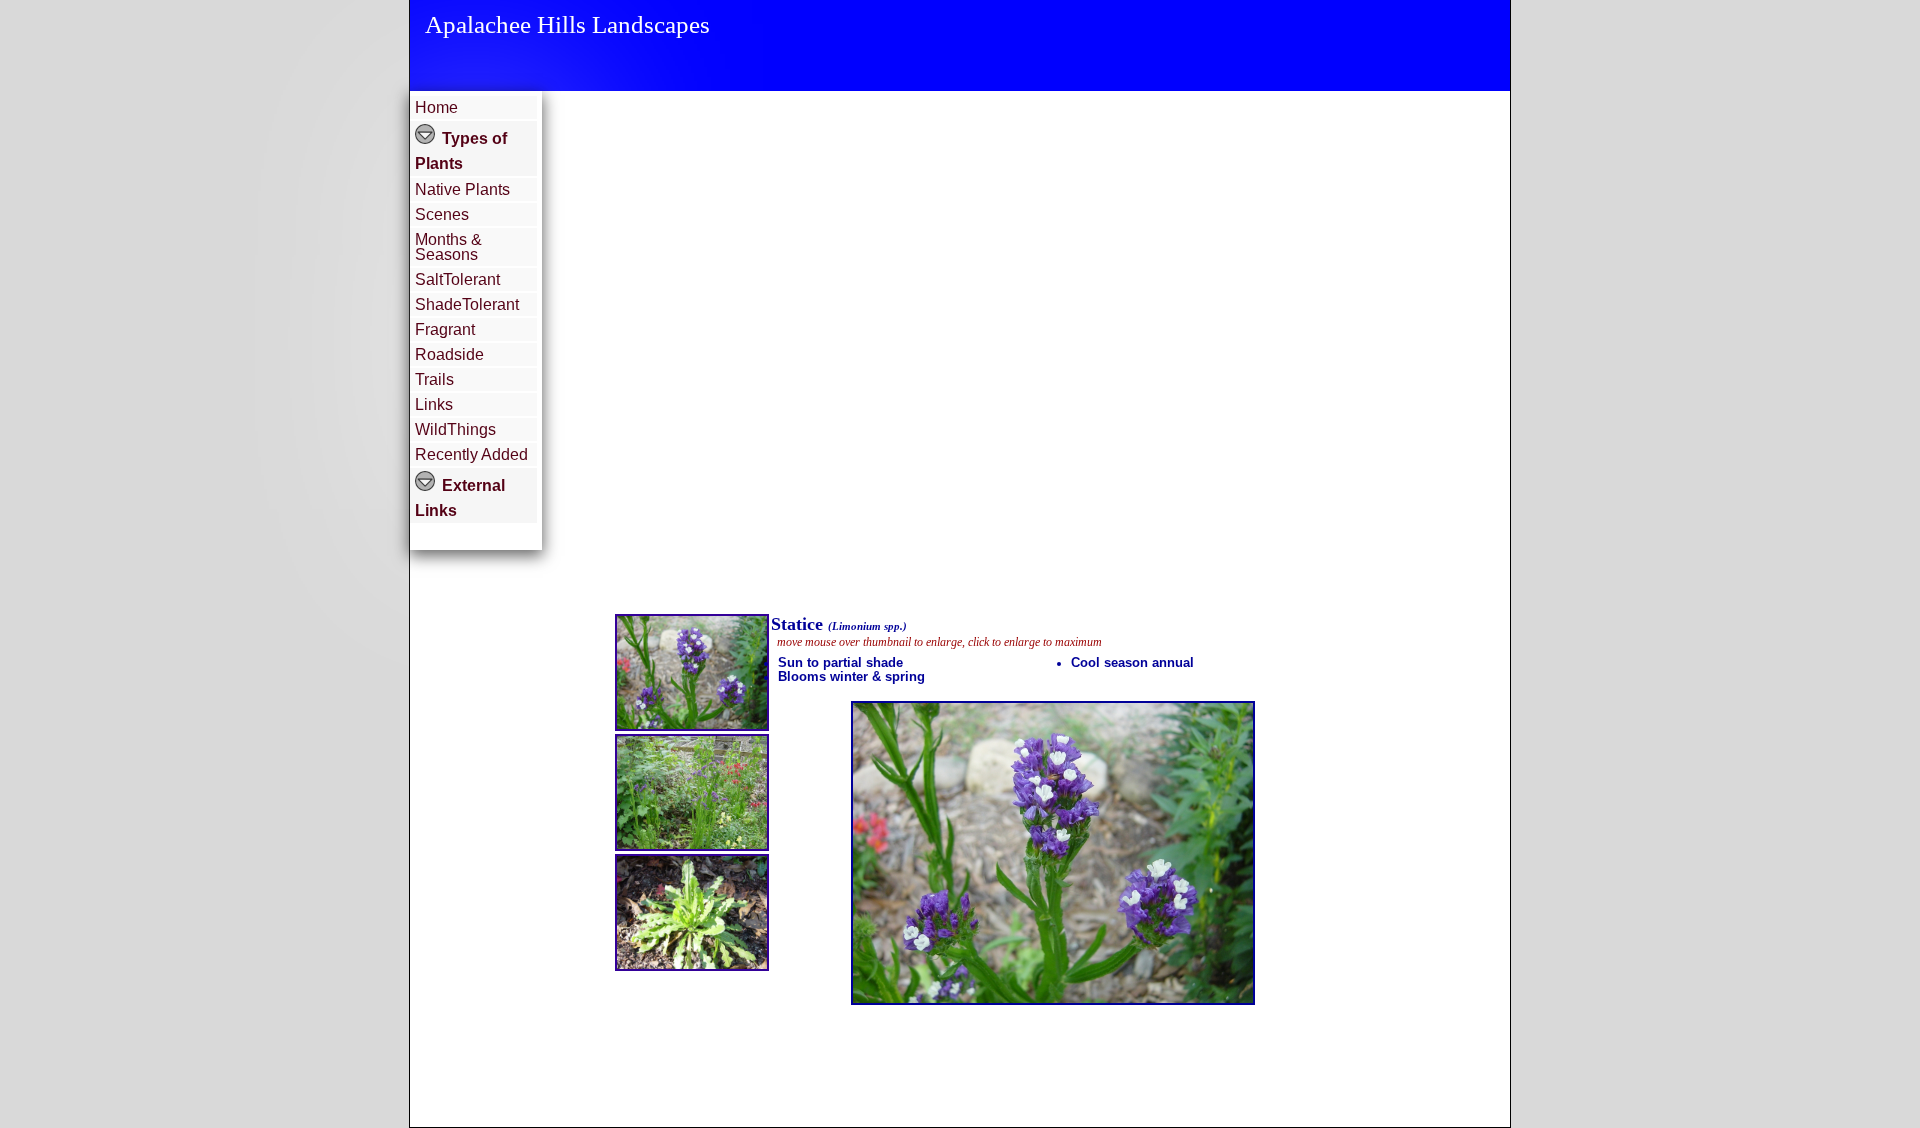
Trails (434, 379)
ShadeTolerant (467, 304)
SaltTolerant (457, 279)
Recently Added (471, 454)
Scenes (442, 214)
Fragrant (445, 329)
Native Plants (462, 189)
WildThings (455, 429)
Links (434, 404)
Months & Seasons (448, 247)
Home (436, 107)
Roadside (449, 354)
